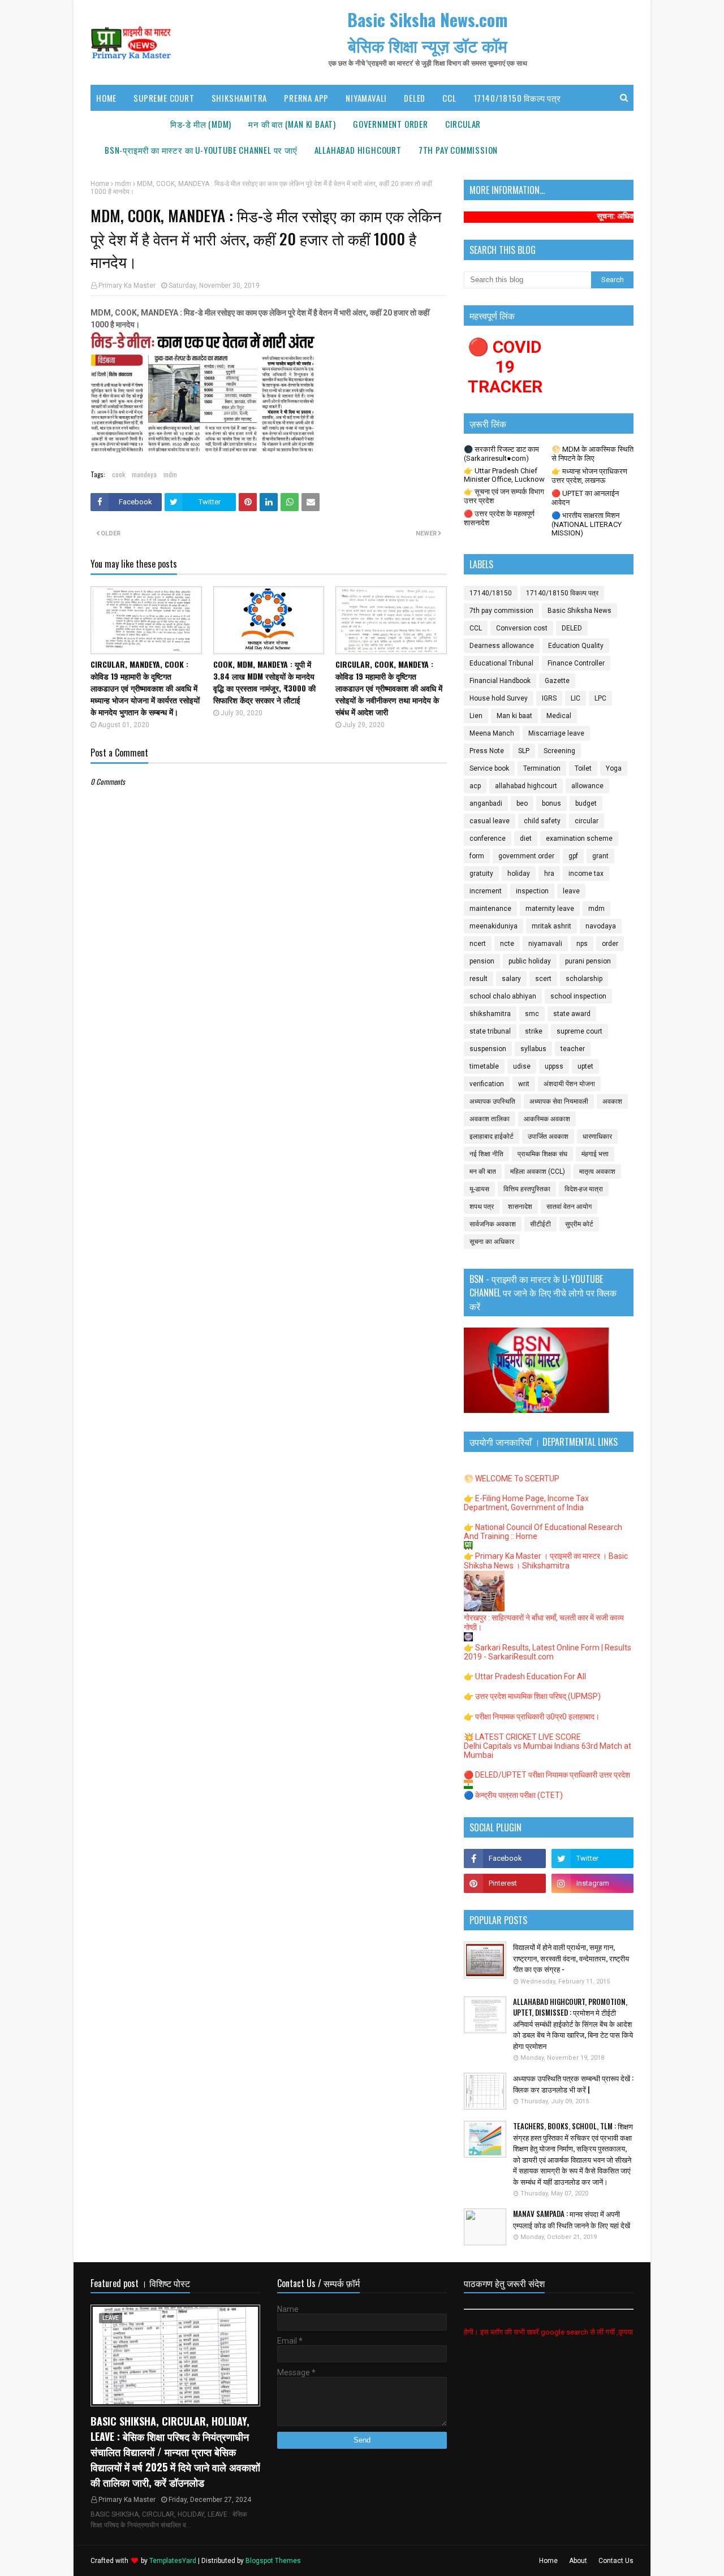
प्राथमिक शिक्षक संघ (542, 1154)
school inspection (578, 996)
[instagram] (592, 1883)
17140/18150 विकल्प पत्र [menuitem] (517, 98)
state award (572, 1014)
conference (488, 839)
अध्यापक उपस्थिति (492, 1101)
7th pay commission (501, 611)
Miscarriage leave (556, 733)
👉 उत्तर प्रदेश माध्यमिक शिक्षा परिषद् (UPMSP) (532, 1696)
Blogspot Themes (273, 2561)
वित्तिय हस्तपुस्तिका (527, 1189)
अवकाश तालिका (490, 1119)
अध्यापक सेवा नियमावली (559, 1101)
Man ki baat (514, 716)
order (610, 944)
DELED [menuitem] (415, 98)
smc (532, 1014)
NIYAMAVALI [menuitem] (366, 98)
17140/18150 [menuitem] (129, 124)
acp (475, 786)
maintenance (490, 909)
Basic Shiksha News (579, 611)
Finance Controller (576, 663)
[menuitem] (201, 124)
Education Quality (576, 646)
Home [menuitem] (106, 98)
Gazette (557, 681)
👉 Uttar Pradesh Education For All (525, 1676)
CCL (476, 628)
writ (524, 1084)
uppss (554, 1066)
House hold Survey (499, 698)
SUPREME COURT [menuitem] (164, 98)
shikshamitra (490, 1014)
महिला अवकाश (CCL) (538, 1172)
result (479, 979)
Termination (542, 768)
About (578, 2561)
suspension (488, 1049)
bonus (551, 803)
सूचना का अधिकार (492, 1242)
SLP (524, 751)
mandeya (144, 474)
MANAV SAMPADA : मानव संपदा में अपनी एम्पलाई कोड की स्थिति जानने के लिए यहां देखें (572, 2220)
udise (522, 1066)
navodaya (601, 926)
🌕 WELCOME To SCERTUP (512, 1479)
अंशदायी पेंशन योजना (569, 1084)
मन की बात (483, 1172)
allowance (587, 786)
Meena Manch (492, 733)
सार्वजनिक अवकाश (493, 1224)
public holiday (530, 961)
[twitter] (592, 1858)
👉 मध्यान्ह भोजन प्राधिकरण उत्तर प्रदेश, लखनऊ (589, 476)
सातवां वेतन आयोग (569, 1207)
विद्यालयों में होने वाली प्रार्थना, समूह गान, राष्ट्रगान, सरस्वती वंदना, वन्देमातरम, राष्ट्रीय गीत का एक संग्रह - (571, 1958)
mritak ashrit (551, 926)
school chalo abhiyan (503, 996)
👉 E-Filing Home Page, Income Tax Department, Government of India (526, 1503)
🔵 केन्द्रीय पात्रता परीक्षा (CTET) (513, 1795)
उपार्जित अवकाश (548, 1136)
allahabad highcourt (526, 786)
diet (526, 839)
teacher (573, 1049)
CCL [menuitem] (449, 98)
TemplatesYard (173, 2561)
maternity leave (550, 909)
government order (526, 856)
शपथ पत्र (482, 1207)
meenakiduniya (494, 926)
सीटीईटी (540, 1224)
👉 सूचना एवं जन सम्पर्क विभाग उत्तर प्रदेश (504, 496)
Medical (559, 716)
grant (600, 856)
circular (587, 821)
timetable (484, 1066)
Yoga (614, 768)
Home (100, 184)
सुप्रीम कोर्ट (579, 1224)
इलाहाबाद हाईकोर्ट (492, 1136)
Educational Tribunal (501, 663)
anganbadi (486, 803)
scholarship (584, 979)
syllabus (533, 1049)
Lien (476, 716)
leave (571, 891)
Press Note (487, 751)
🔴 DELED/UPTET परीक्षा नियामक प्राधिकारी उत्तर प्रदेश (547, 1775)
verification (487, 1084)
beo (522, 803)
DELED (572, 628)
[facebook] (505, 1858)
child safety (542, 821)
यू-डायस (479, 1189)
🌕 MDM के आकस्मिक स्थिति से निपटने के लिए (592, 454)
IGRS (549, 698)
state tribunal (490, 1031)
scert (543, 979)
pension (482, 961)
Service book (489, 768)
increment (486, 891)
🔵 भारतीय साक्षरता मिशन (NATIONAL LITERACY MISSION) (587, 524)
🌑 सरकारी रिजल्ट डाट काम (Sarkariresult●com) (501, 454)
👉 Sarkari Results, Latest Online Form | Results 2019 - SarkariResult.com (548, 1652)
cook (118, 474)
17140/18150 (491, 593)
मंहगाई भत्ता (595, 1154)
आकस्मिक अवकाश (547, 1119)
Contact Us (616, 2561)
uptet (585, 1066)
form (477, 856)
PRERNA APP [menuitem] (306, 98)
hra (549, 874)
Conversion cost (522, 628)
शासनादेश (520, 1207)
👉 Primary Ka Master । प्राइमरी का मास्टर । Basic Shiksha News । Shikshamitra (546, 1561)
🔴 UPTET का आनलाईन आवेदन (585, 498)
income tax (586, 874)
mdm (123, 184)
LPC (600, 698)
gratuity (481, 874)
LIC (576, 698)
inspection (532, 891)
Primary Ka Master (127, 286)
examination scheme (579, 839)
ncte (507, 944)
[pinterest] (505, 1883)
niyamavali (545, 944)
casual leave (490, 821)
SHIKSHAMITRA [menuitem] (240, 98)
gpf (573, 856)
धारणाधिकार (597, 1136)
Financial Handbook (500, 681)
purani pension (588, 961)
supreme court (579, 1031)
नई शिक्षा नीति (486, 1154)
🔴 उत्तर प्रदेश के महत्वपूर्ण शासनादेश (499, 518)
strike (534, 1031)
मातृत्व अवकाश (597, 1172)
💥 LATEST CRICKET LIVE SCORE (522, 1737)
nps (582, 944)
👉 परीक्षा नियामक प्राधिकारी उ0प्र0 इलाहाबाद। (532, 1717)
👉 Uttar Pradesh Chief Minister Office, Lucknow (504, 475)
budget (586, 803)
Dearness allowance (502, 646)
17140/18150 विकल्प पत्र (562, 593)
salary (511, 979)
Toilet (583, 768)
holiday (519, 874)
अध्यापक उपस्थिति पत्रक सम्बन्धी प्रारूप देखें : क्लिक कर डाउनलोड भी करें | (573, 2084)
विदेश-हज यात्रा (584, 1189)
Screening (559, 751)
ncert (478, 944)
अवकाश (612, 1101)
